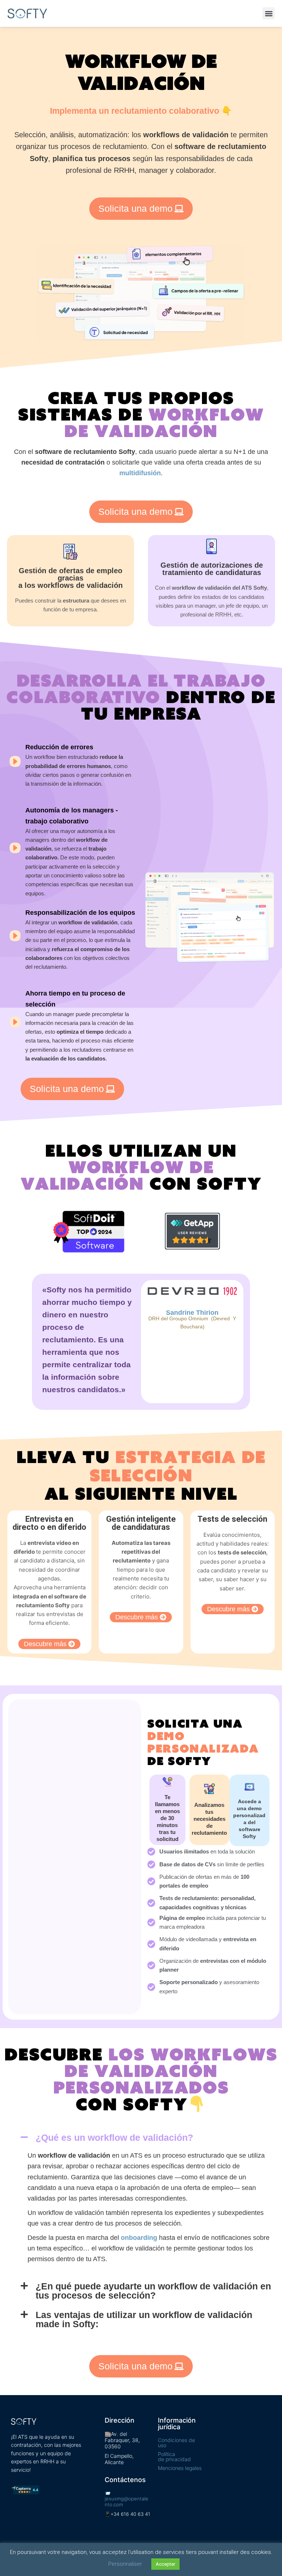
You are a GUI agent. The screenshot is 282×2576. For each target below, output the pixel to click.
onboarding (139, 2238)
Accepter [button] (165, 2564)
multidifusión (140, 473)
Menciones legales (180, 2468)
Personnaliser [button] (125, 2564)
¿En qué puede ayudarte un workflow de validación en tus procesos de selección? (153, 2291)
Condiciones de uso (176, 2443)
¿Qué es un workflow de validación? (114, 2137)
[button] (269, 13)
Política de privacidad (174, 2457)
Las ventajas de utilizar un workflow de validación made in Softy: (144, 2319)
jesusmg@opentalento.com (126, 2502)
